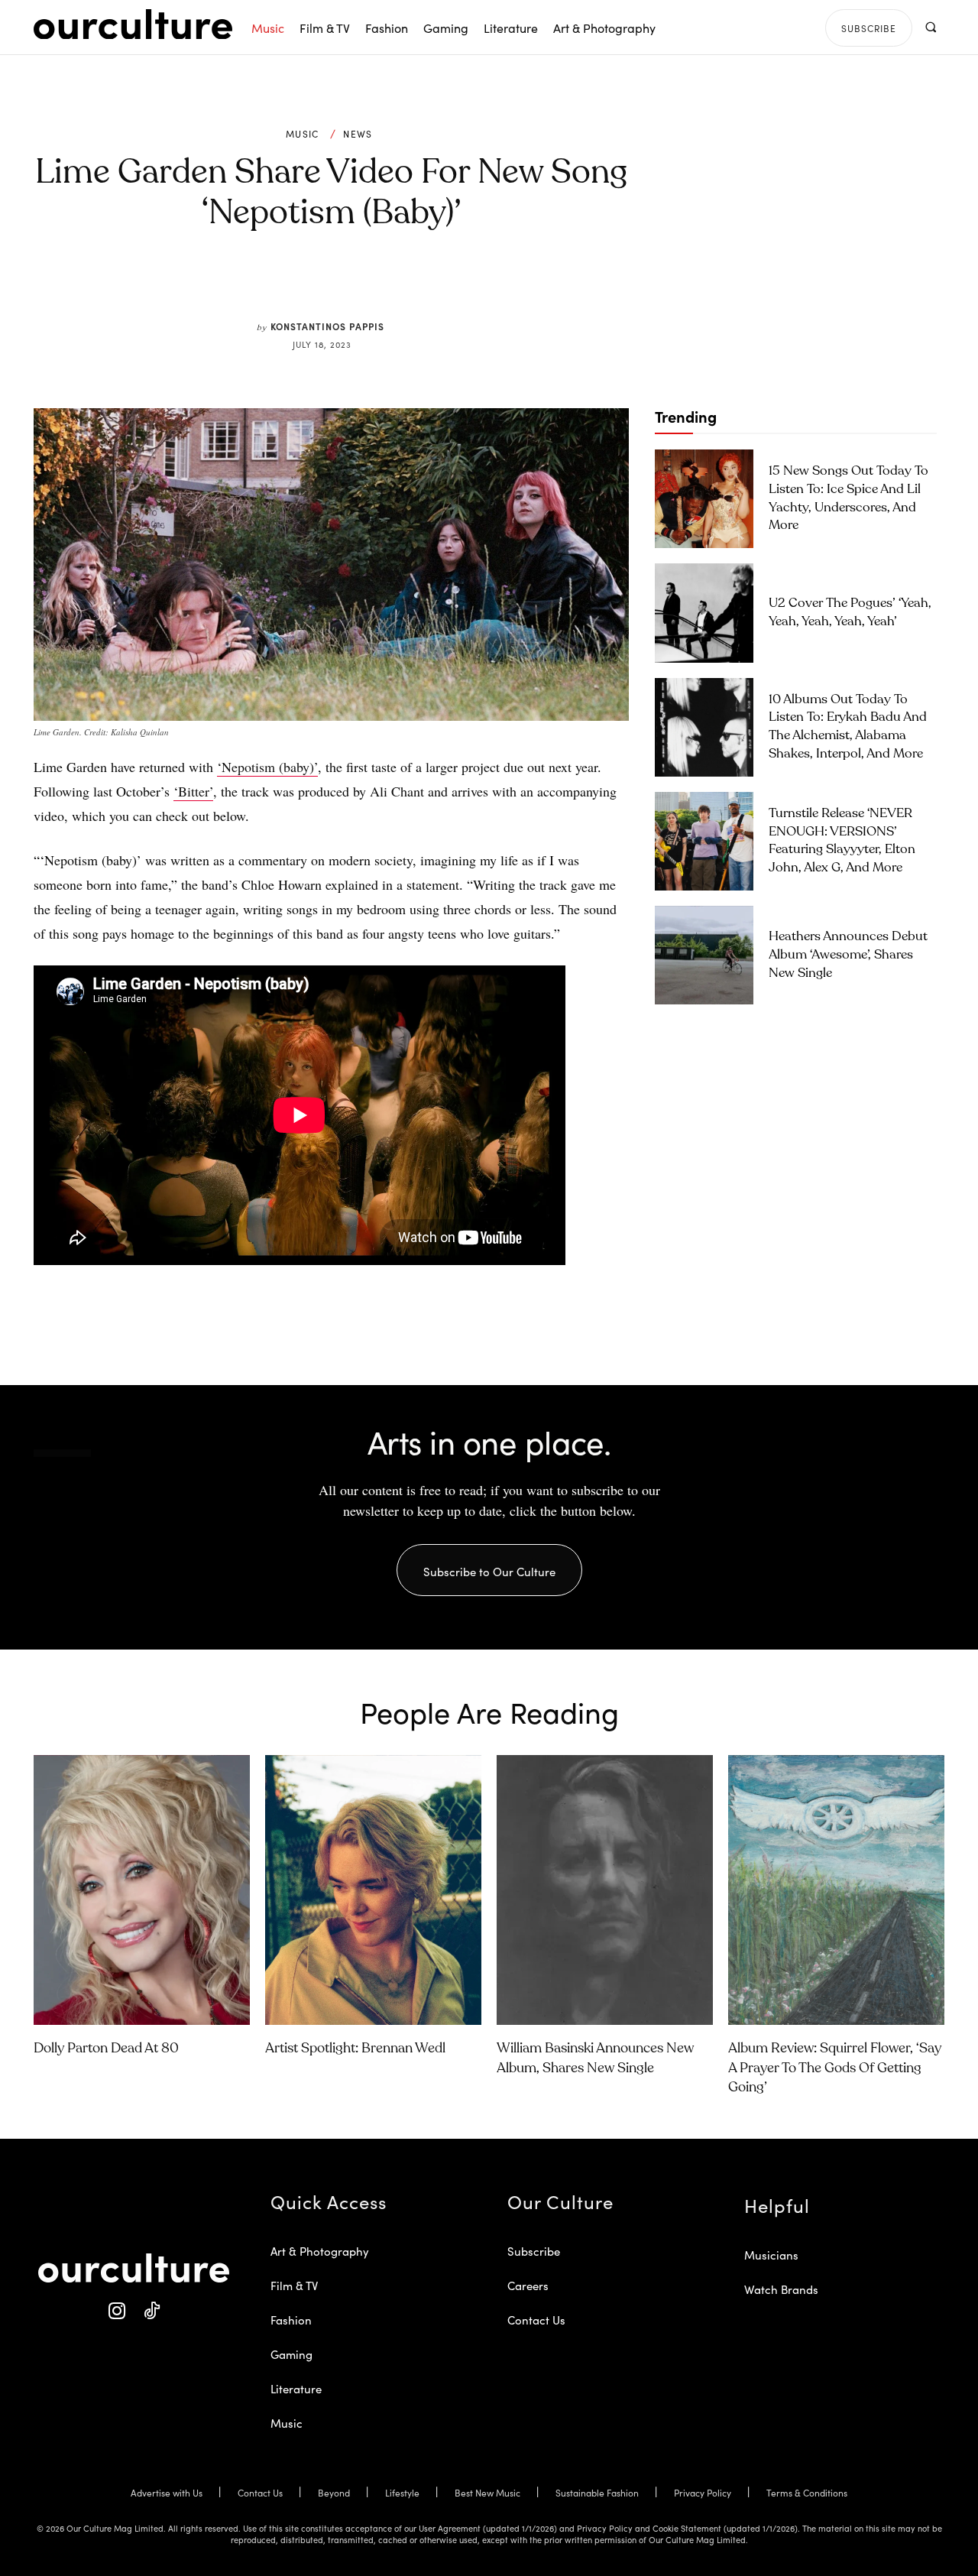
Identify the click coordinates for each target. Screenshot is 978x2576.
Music (303, 134)
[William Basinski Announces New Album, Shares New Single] (605, 1890)
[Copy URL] (411, 284)
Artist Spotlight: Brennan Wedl (355, 2049)
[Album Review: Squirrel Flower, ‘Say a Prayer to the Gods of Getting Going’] (836, 1890)
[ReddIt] (376, 284)
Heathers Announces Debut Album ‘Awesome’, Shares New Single (848, 955)
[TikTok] (151, 2311)
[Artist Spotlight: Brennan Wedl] (373, 1890)
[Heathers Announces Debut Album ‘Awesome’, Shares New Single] (704, 955)
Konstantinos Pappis (327, 326)
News (358, 134)
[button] (930, 27)
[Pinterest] (341, 284)
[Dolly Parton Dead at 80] (142, 1890)
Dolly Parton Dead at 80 (106, 2049)
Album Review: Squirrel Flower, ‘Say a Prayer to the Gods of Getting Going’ (835, 2068)
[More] (447, 284)
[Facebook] (306, 284)
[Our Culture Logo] (133, 24)
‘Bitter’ (193, 791)
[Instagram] (117, 2311)
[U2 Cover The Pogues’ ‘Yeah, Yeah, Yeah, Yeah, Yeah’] (704, 613)
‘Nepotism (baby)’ (267, 767)
